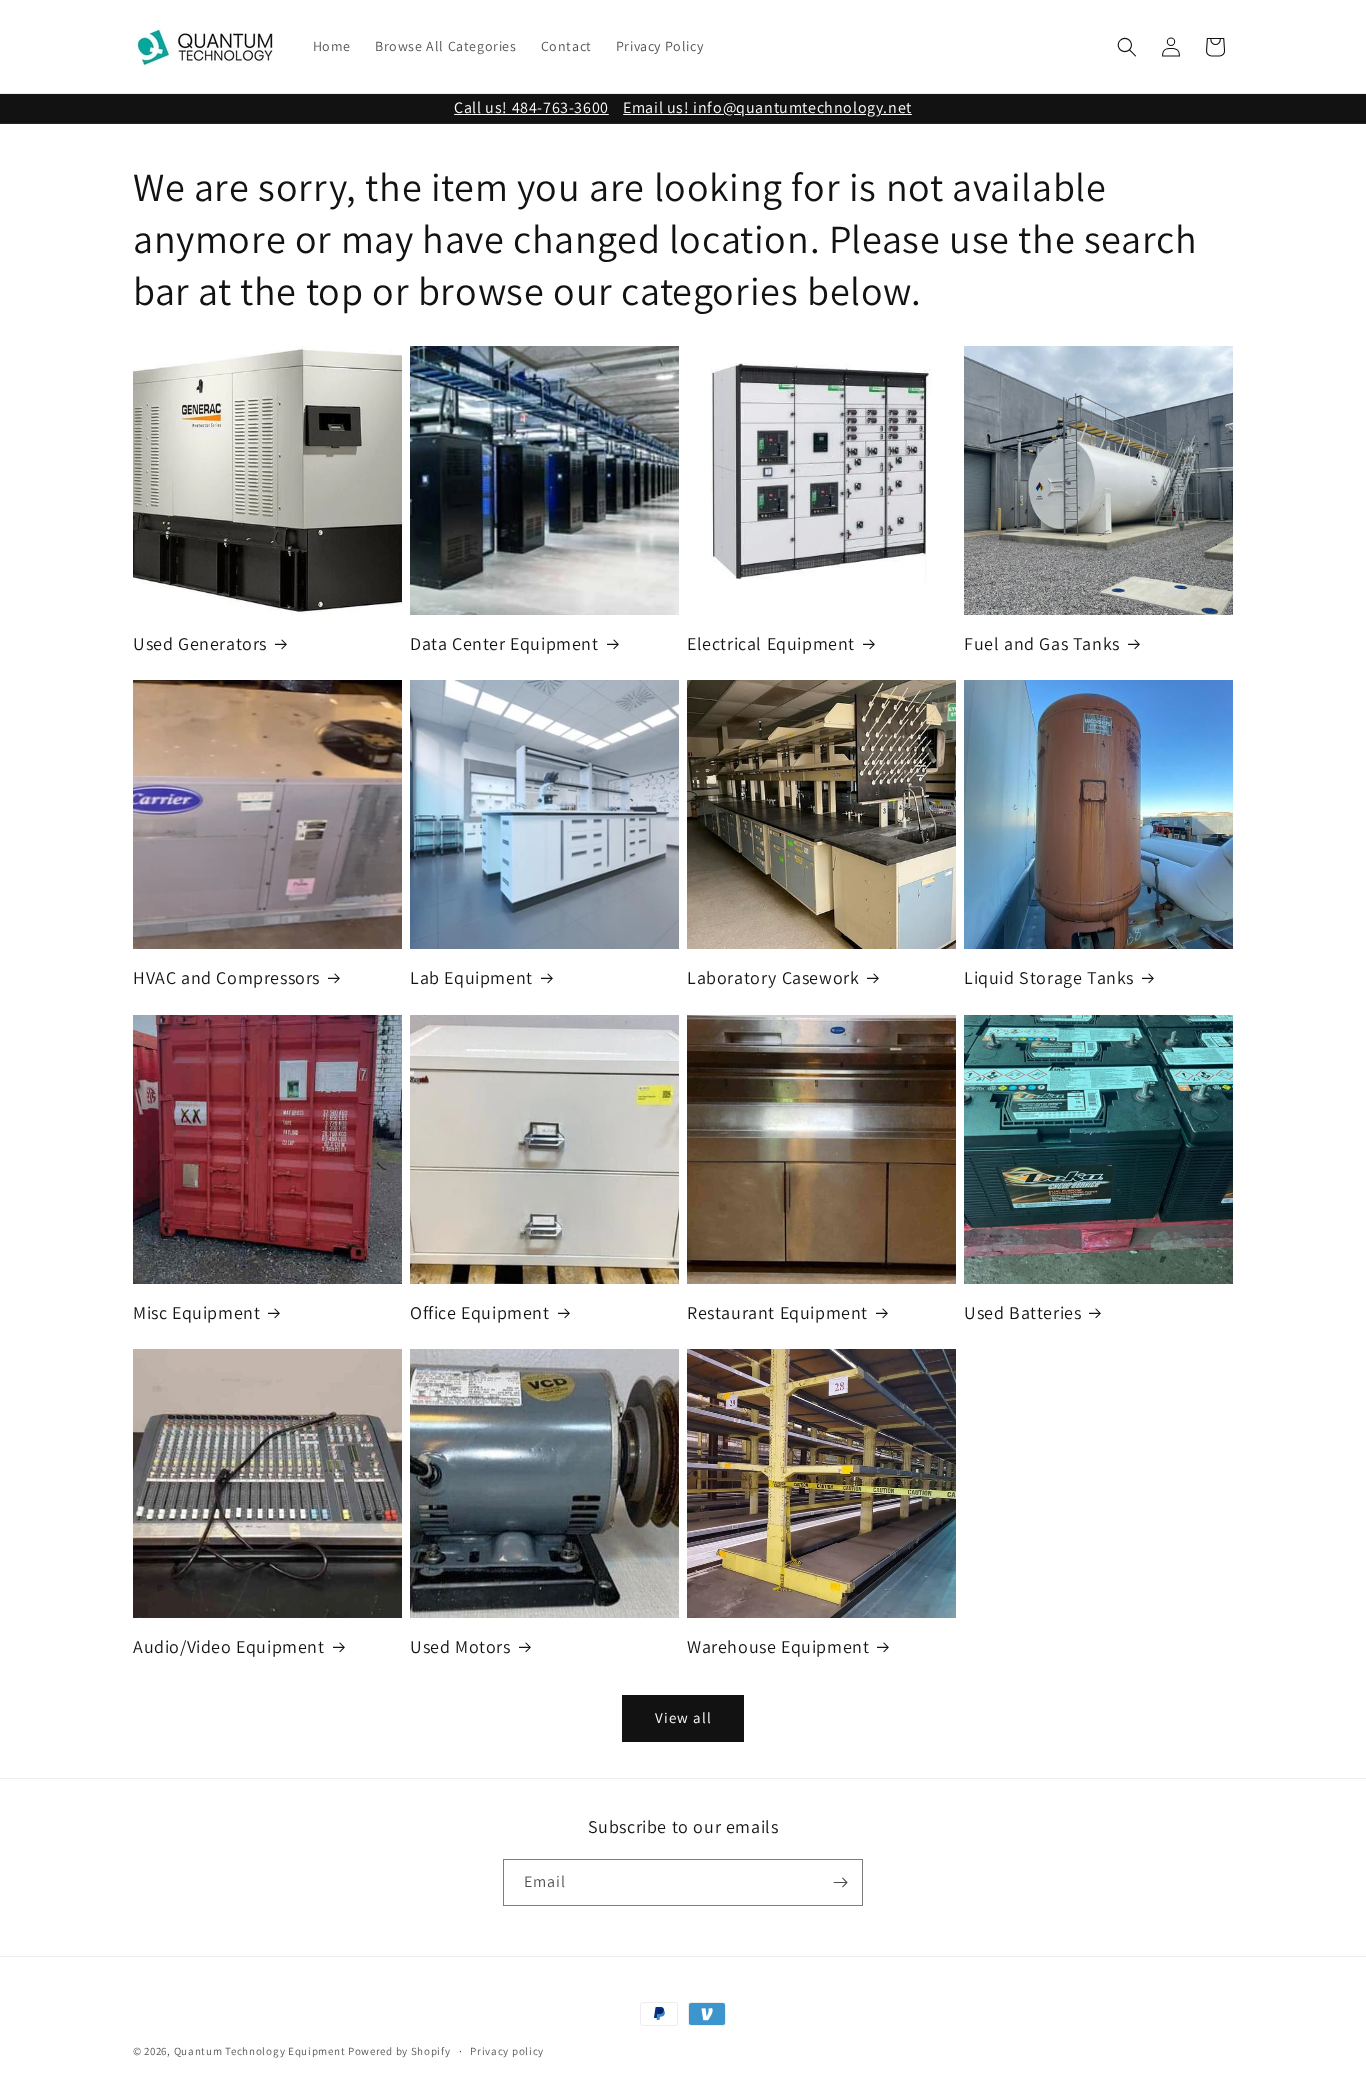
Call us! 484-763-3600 (531, 107)
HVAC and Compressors (226, 977)
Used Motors (460, 1646)
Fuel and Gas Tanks (1042, 643)
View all (683, 1718)
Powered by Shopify (399, 2051)
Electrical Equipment (771, 643)
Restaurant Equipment (777, 1312)
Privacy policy (507, 2051)
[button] (1127, 47)
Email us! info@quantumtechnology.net (767, 107)
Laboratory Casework (773, 977)
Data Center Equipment (504, 643)
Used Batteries (1022, 1312)
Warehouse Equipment (778, 1646)
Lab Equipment (471, 977)
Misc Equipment (196, 1312)
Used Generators (200, 643)
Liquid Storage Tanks (1049, 977)
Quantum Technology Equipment (260, 2051)
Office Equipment (480, 1312)
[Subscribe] (840, 1882)
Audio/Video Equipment (229, 1646)
